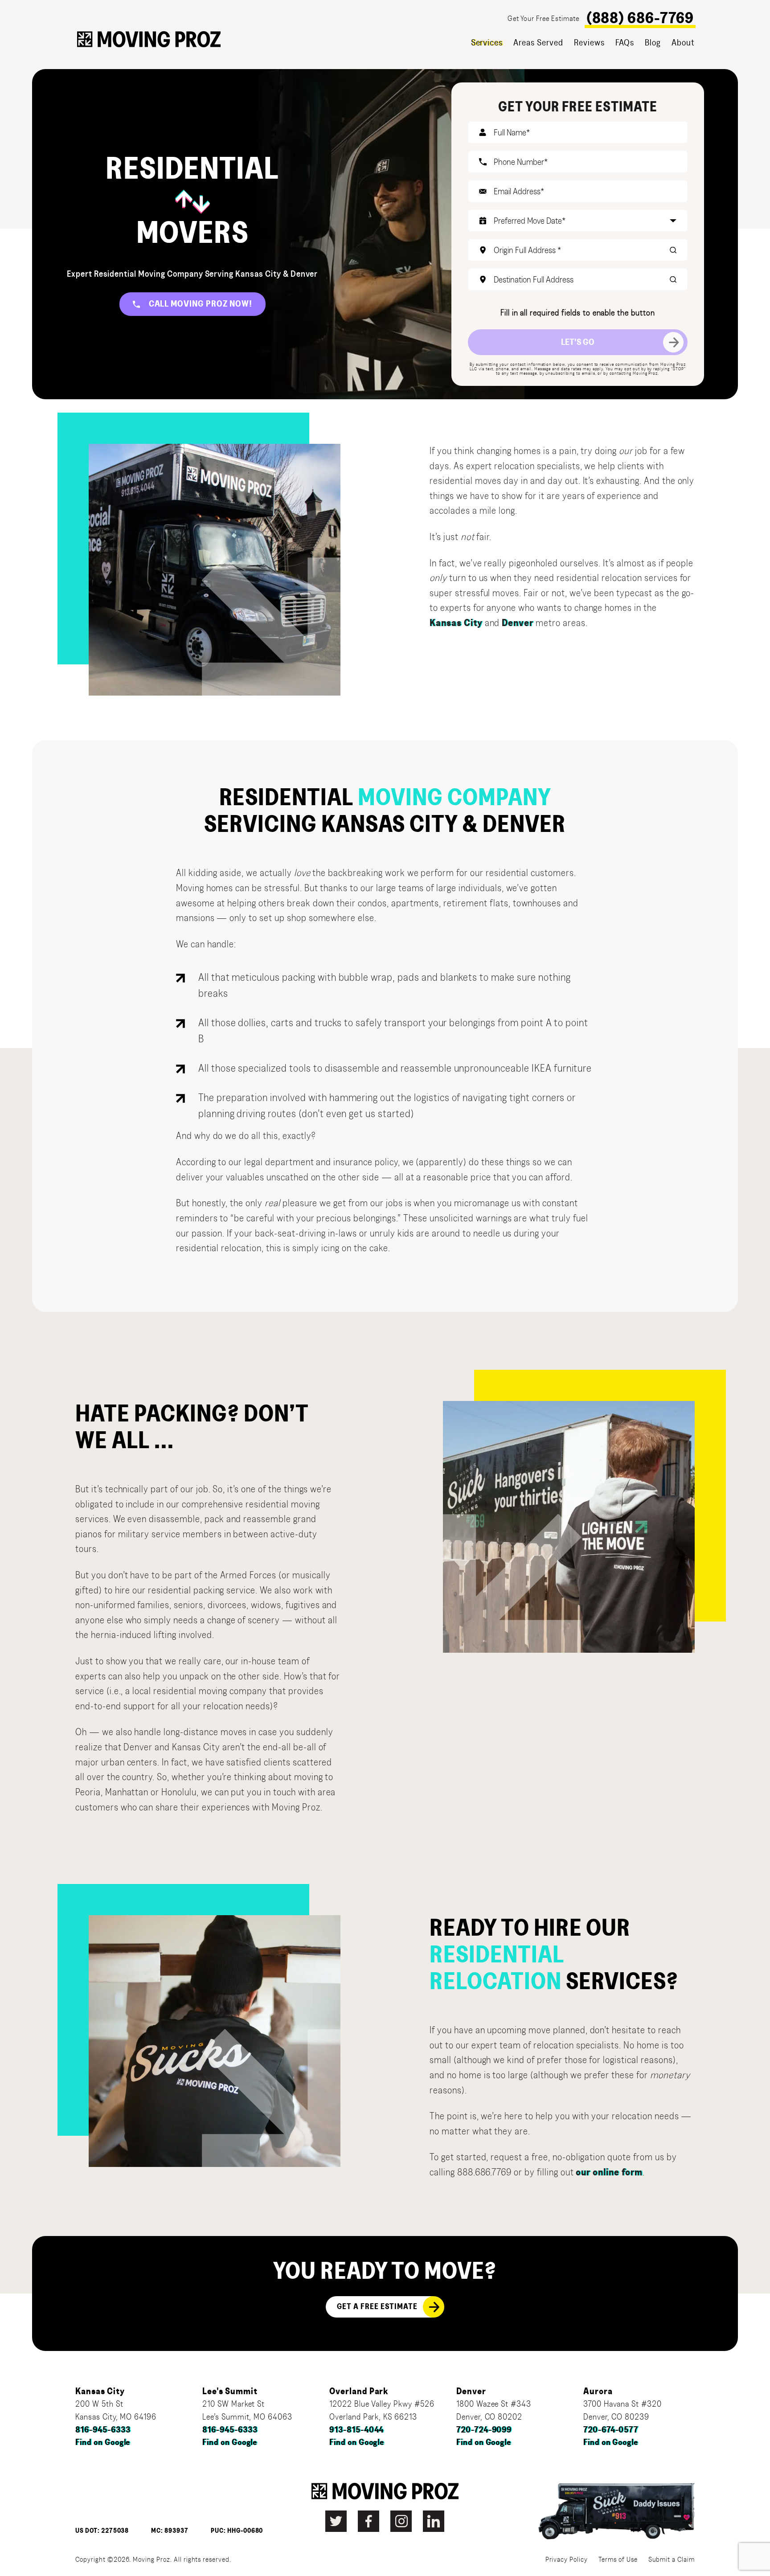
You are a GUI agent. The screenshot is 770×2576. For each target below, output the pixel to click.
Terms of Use (618, 2560)
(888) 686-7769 (640, 18)
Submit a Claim (672, 2560)
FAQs (625, 43)
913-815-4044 (357, 2430)
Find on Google (103, 2443)
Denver (518, 623)
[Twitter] (336, 2521)
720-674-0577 (611, 2430)
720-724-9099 (484, 2430)
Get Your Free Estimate (543, 18)
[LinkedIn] (434, 2521)
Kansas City (456, 623)
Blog (653, 43)
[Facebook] (369, 2521)
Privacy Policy (567, 2560)
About (683, 43)
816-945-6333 (103, 2430)
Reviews (589, 43)
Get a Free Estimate (377, 2307)
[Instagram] (401, 2521)
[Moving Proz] (149, 39)
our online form (609, 2172)
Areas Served (538, 43)
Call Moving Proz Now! (201, 304)
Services (487, 43)
